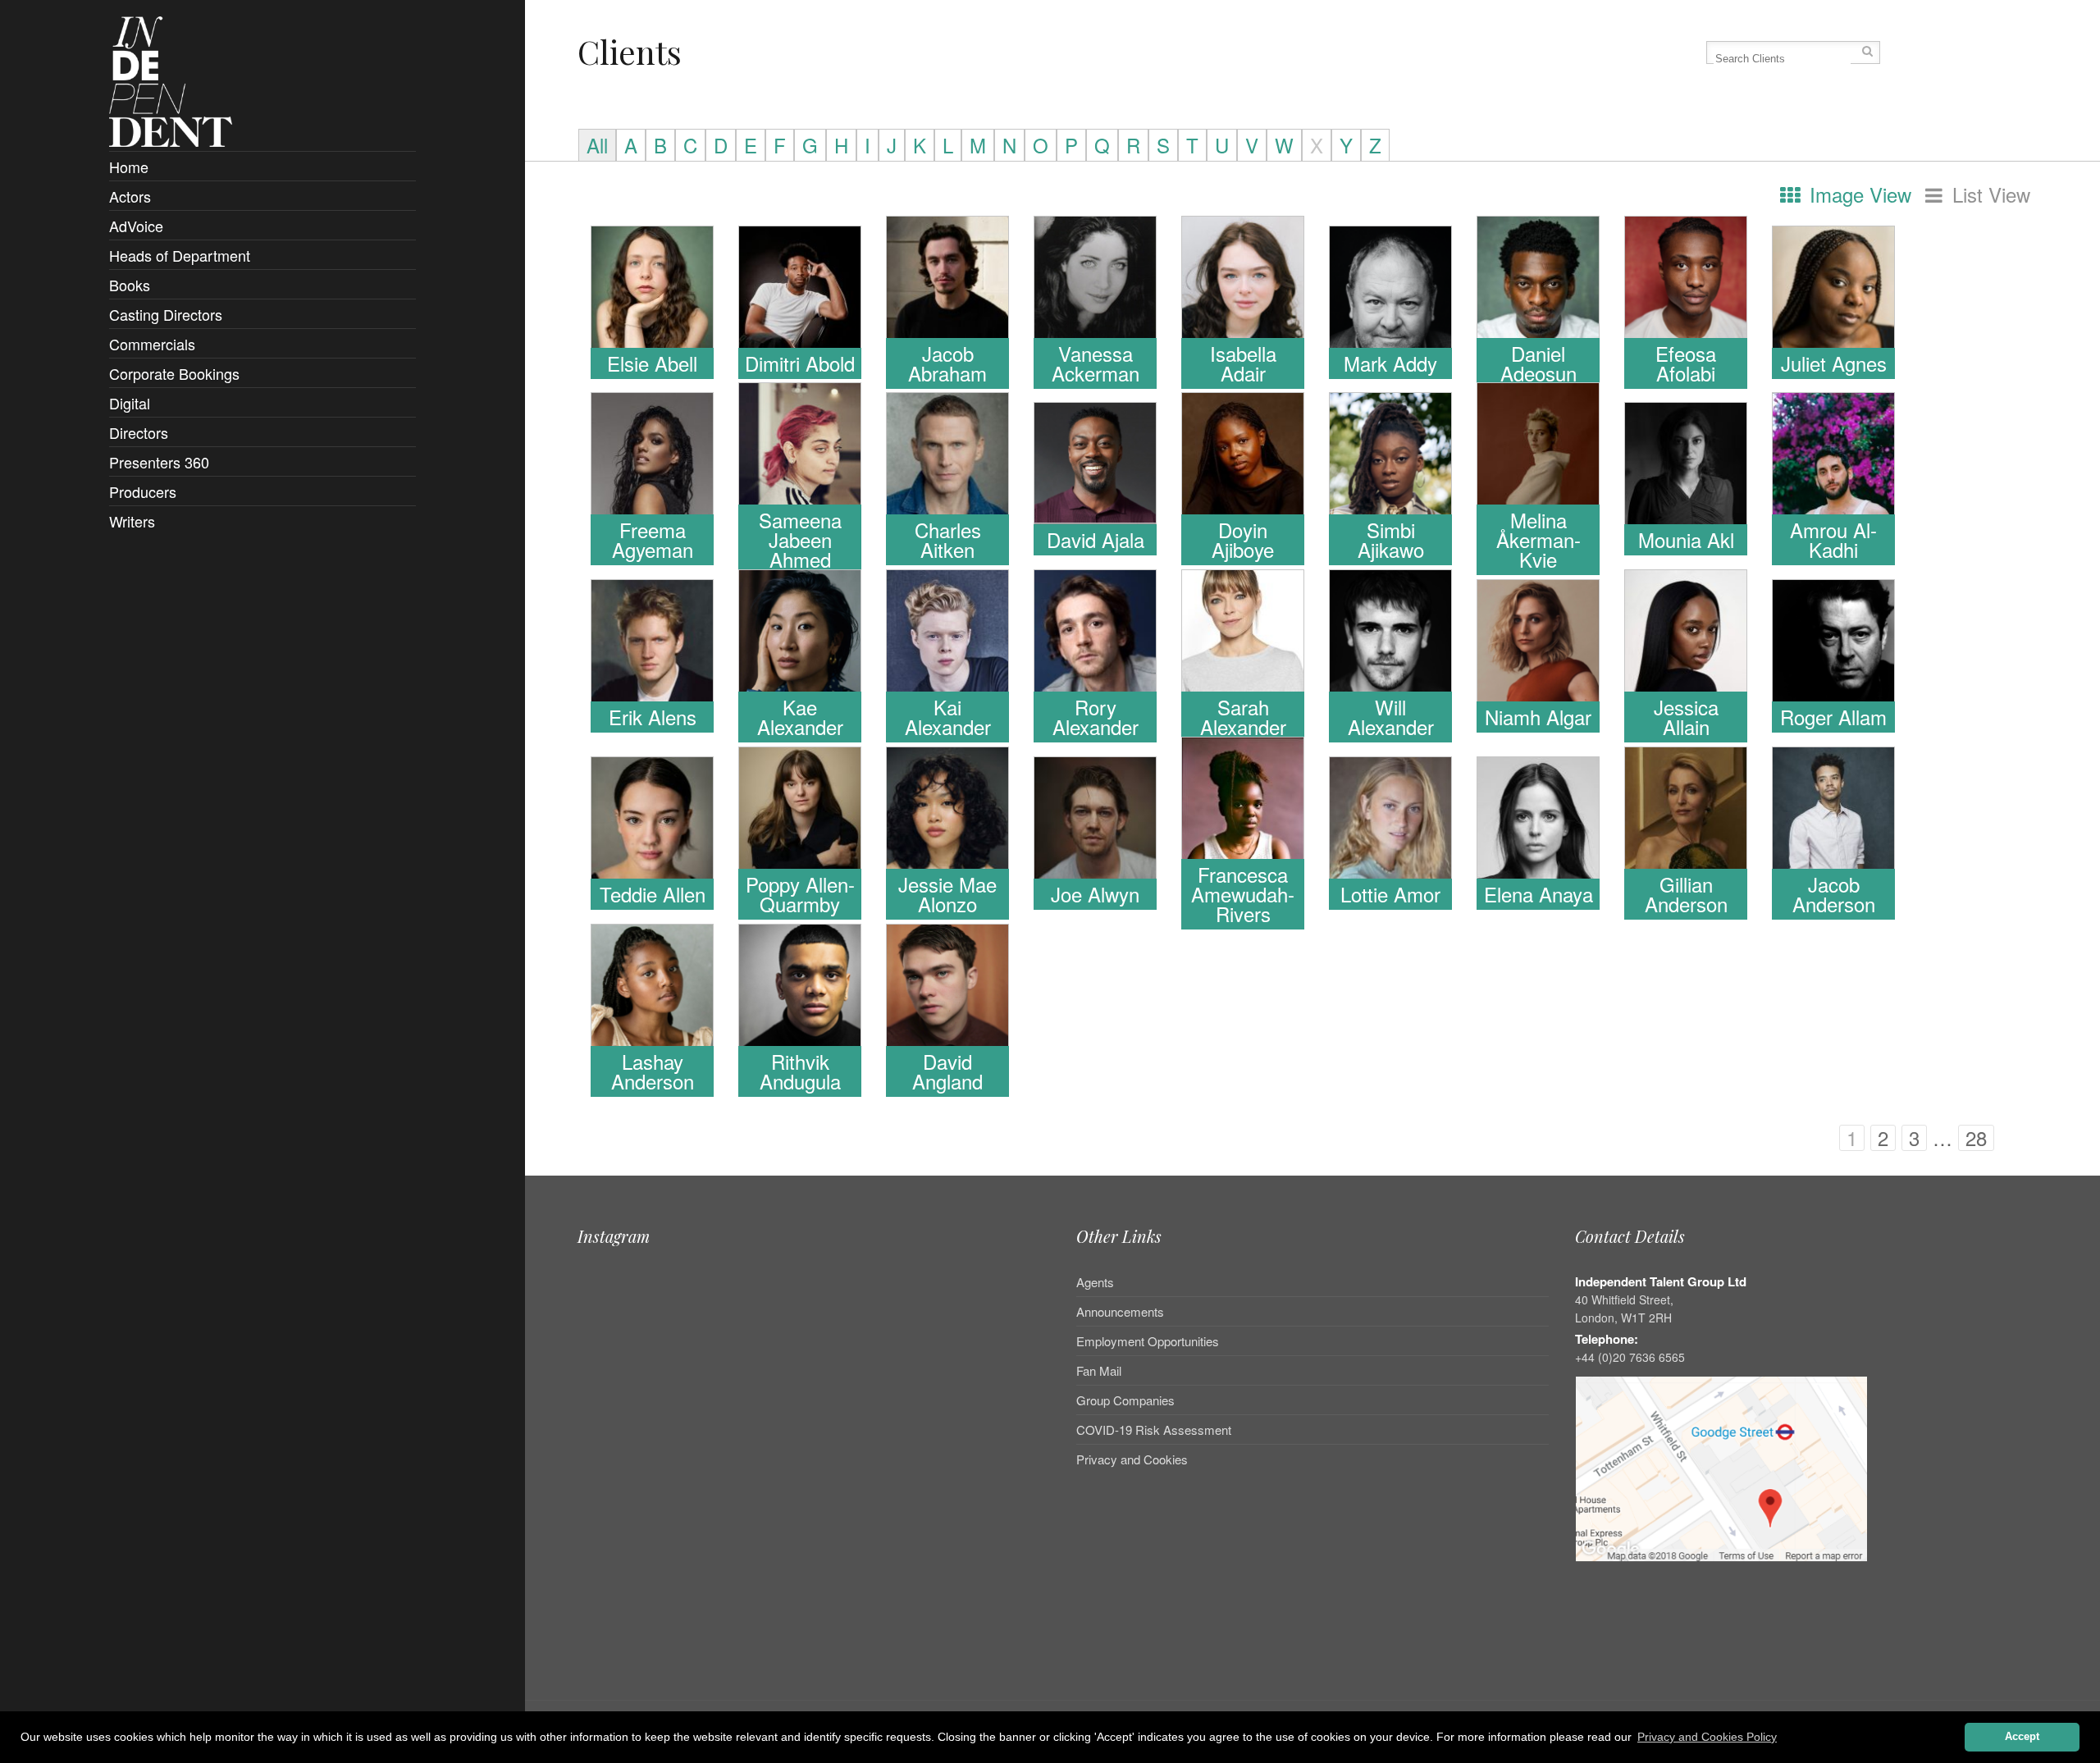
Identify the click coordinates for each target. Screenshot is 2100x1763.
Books (130, 285)
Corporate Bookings (174, 373)
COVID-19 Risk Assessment (1154, 1430)
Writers (132, 521)
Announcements (1120, 1311)
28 (1976, 1138)
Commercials (152, 344)
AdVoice (136, 226)
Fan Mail (1099, 1370)
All (597, 145)
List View (1988, 195)
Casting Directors (166, 314)
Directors (139, 432)
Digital (130, 403)
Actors (130, 196)
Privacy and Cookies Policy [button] (1707, 1737)
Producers (143, 491)
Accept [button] (2022, 1737)
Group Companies (1125, 1400)
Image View (1858, 195)
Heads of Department (180, 255)
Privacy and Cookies (1132, 1459)
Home (129, 167)
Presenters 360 (159, 462)
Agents (1095, 1283)
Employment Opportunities (1148, 1341)
